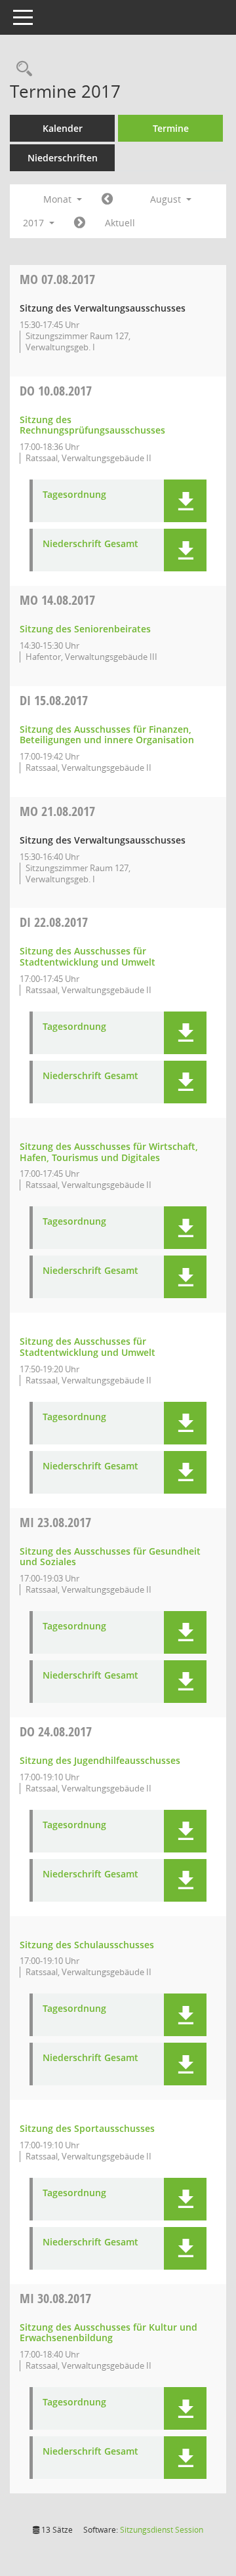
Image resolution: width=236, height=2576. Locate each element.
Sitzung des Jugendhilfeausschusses (100, 1760)
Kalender (63, 128)
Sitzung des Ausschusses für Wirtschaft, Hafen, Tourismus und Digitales (109, 1152)
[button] (185, 501)
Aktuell (120, 223)
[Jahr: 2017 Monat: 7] (107, 199)
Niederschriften (63, 158)
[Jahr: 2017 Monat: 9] (80, 223)
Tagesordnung (74, 495)
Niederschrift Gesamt (90, 544)
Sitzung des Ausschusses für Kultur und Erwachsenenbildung (108, 2333)
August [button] (167, 199)
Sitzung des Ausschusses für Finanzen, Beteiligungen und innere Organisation (107, 735)
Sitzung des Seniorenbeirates (85, 629)
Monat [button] (59, 199)
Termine (171, 128)
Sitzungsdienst (162, 2530)
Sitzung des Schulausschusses (87, 1945)
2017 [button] (35, 223)
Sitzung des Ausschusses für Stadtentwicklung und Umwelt (88, 956)
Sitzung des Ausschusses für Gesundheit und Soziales (110, 1557)
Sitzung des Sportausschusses (87, 2128)
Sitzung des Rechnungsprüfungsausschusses (92, 425)
